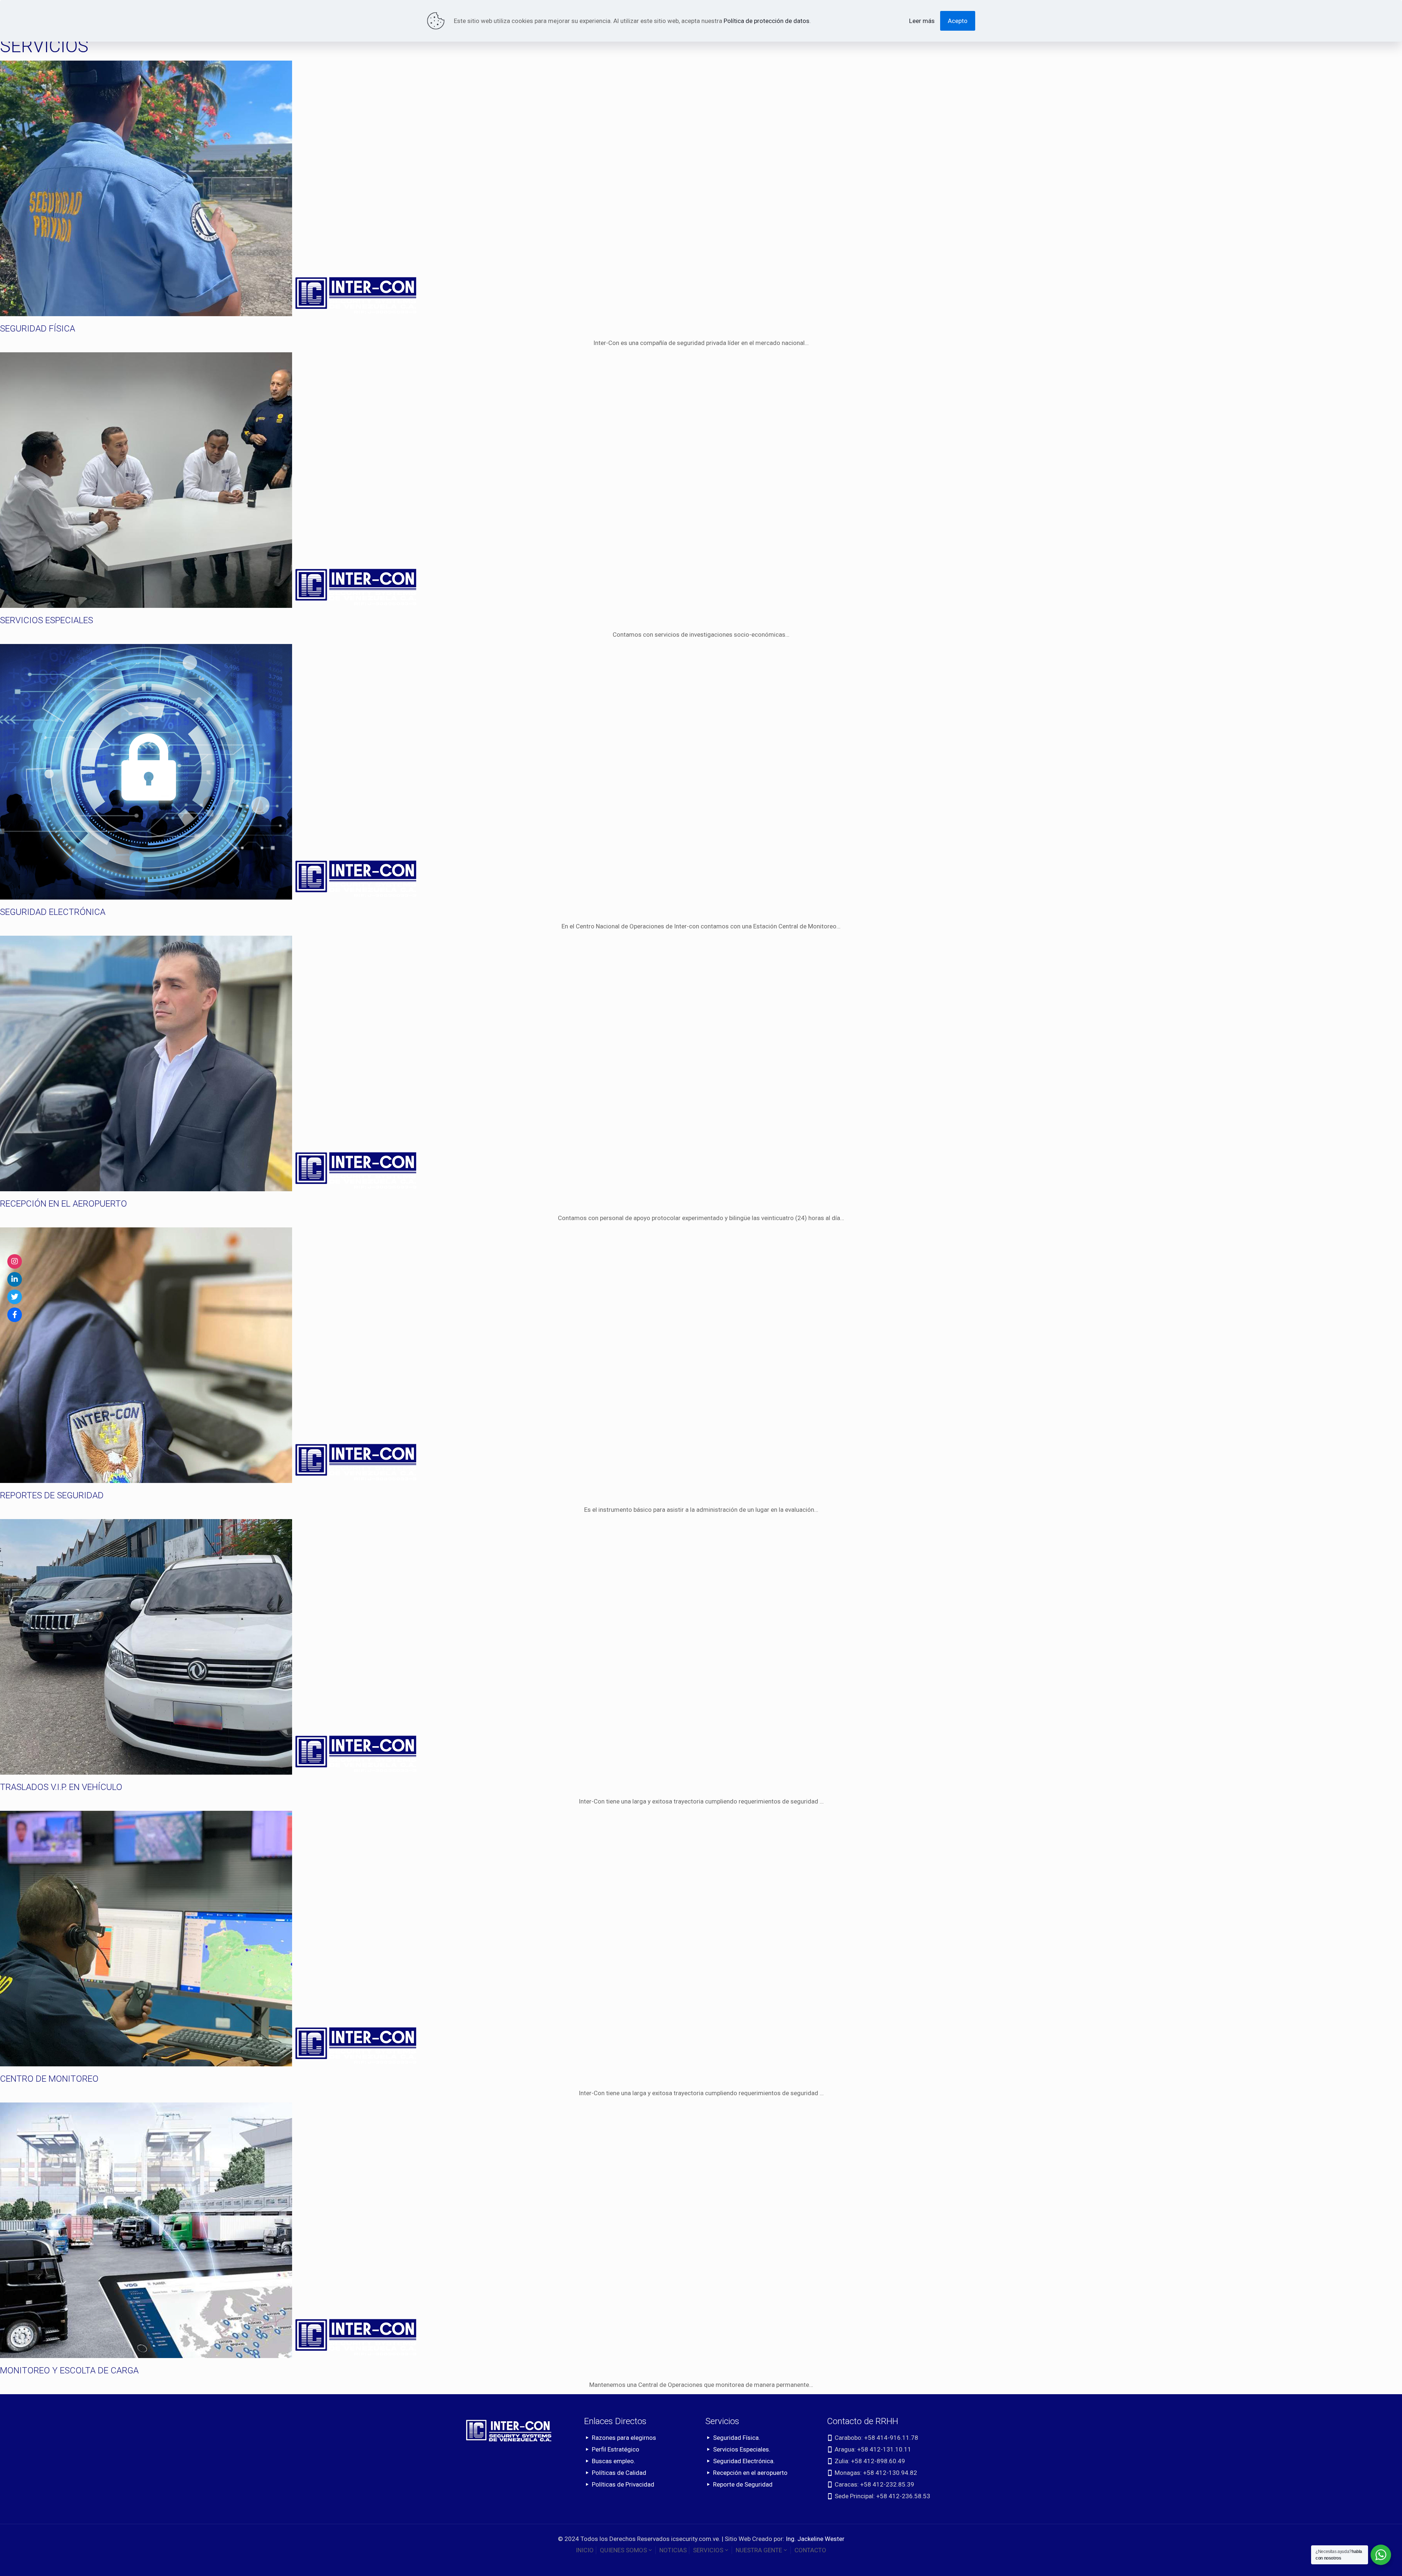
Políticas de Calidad (619, 2473)
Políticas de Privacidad (623, 2484)
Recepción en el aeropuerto (750, 2473)
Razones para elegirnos (624, 2438)
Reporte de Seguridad (743, 2484)
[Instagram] (15, 1261)
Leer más (922, 21)
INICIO (585, 2550)
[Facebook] (15, 1315)
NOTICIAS (673, 2550)
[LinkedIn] (15, 1279)
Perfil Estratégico (616, 2449)
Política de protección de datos (767, 21)
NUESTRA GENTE (759, 2550)
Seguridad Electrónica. (744, 2461)
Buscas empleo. (614, 2461)
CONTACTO (810, 2550)
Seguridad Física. (737, 2438)
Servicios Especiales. (742, 2449)
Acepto (958, 21)
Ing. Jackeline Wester (815, 2539)
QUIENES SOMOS (623, 2550)
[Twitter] (15, 1297)
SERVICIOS (708, 2550)
